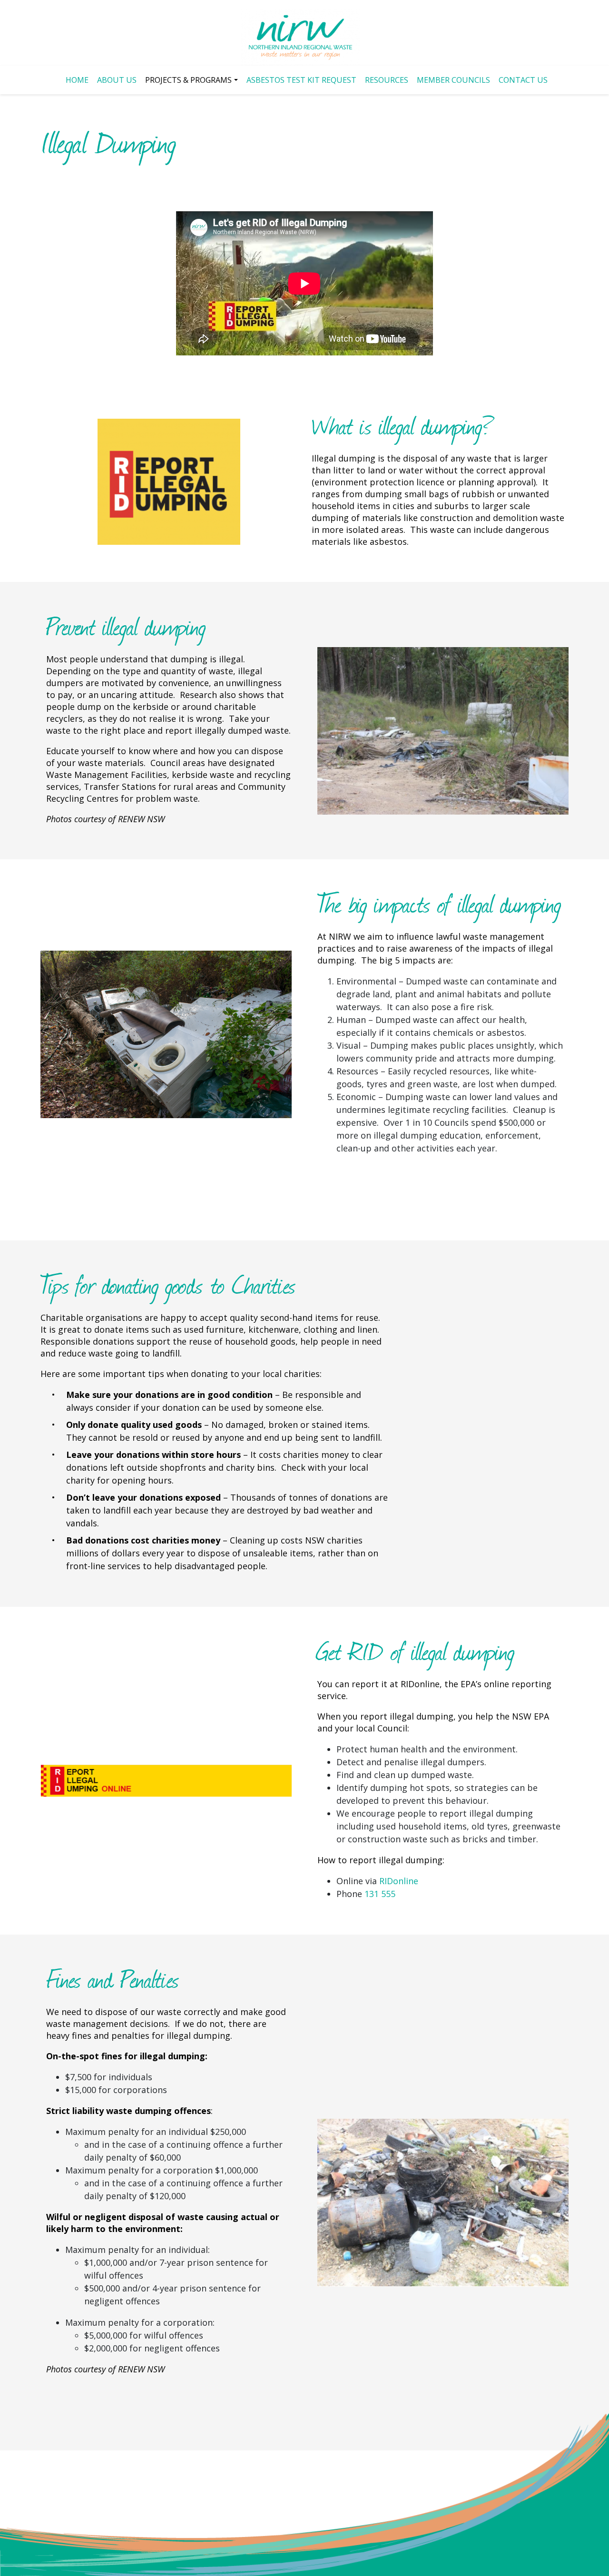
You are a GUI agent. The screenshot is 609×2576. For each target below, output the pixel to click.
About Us (117, 80)
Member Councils (453, 80)
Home (77, 80)
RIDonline (399, 1881)
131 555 (380, 1894)
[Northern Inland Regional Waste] (300, 37)
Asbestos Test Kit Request (301, 80)
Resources (387, 80)
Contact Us (523, 80)
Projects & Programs (188, 80)
